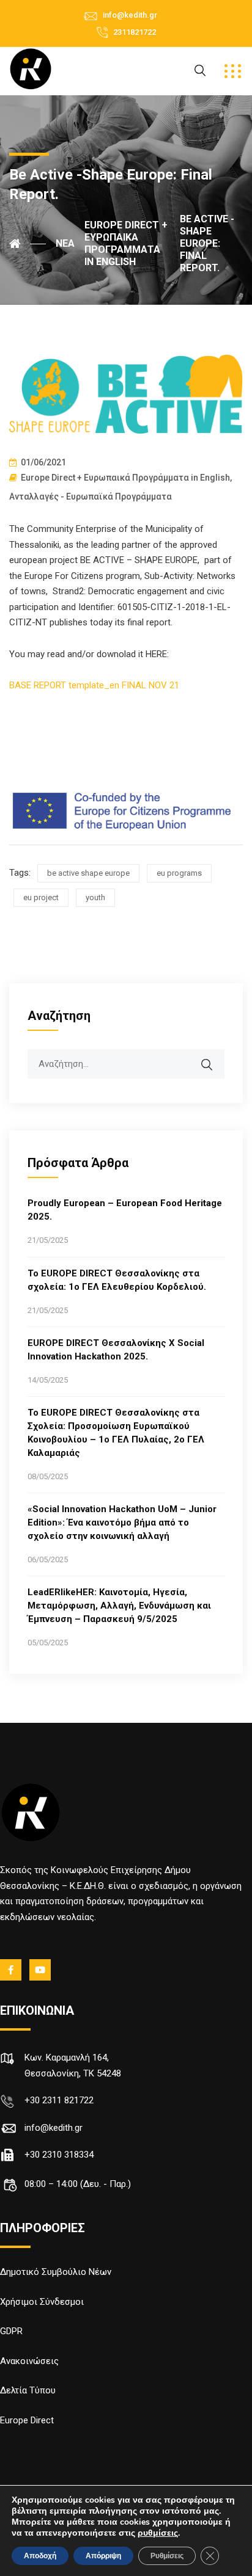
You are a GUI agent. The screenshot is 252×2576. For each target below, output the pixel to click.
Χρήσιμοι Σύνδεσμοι (42, 2302)
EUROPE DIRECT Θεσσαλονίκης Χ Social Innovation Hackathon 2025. (116, 1350)
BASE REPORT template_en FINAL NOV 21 (94, 685)
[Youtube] (41, 1970)
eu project (41, 897)
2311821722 (135, 32)
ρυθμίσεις (158, 2533)
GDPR (11, 2331)
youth (95, 897)
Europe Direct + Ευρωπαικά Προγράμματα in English (125, 478)
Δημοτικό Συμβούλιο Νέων (56, 2272)
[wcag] (215, 1058)
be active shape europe (88, 873)
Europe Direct (27, 2420)
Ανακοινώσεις (29, 2361)
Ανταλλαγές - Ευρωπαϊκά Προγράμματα (91, 497)
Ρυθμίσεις (167, 2556)
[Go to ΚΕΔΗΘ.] (28, 244)
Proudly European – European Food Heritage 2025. (125, 1210)
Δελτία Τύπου (28, 2390)
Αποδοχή (40, 2556)
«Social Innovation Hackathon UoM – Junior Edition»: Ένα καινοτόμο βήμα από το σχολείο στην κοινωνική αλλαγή (122, 1523)
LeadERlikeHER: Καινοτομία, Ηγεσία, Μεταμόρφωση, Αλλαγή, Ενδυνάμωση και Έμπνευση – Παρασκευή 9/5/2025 (119, 1606)
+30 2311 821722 (59, 2100)
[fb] (12, 1970)
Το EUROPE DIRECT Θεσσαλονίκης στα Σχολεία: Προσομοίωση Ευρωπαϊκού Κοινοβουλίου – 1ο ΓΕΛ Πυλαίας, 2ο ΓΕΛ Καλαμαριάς (116, 1433)
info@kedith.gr (130, 15)
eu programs (179, 873)
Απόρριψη (103, 2556)
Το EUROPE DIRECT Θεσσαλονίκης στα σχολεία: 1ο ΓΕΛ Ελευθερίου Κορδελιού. (117, 1280)
